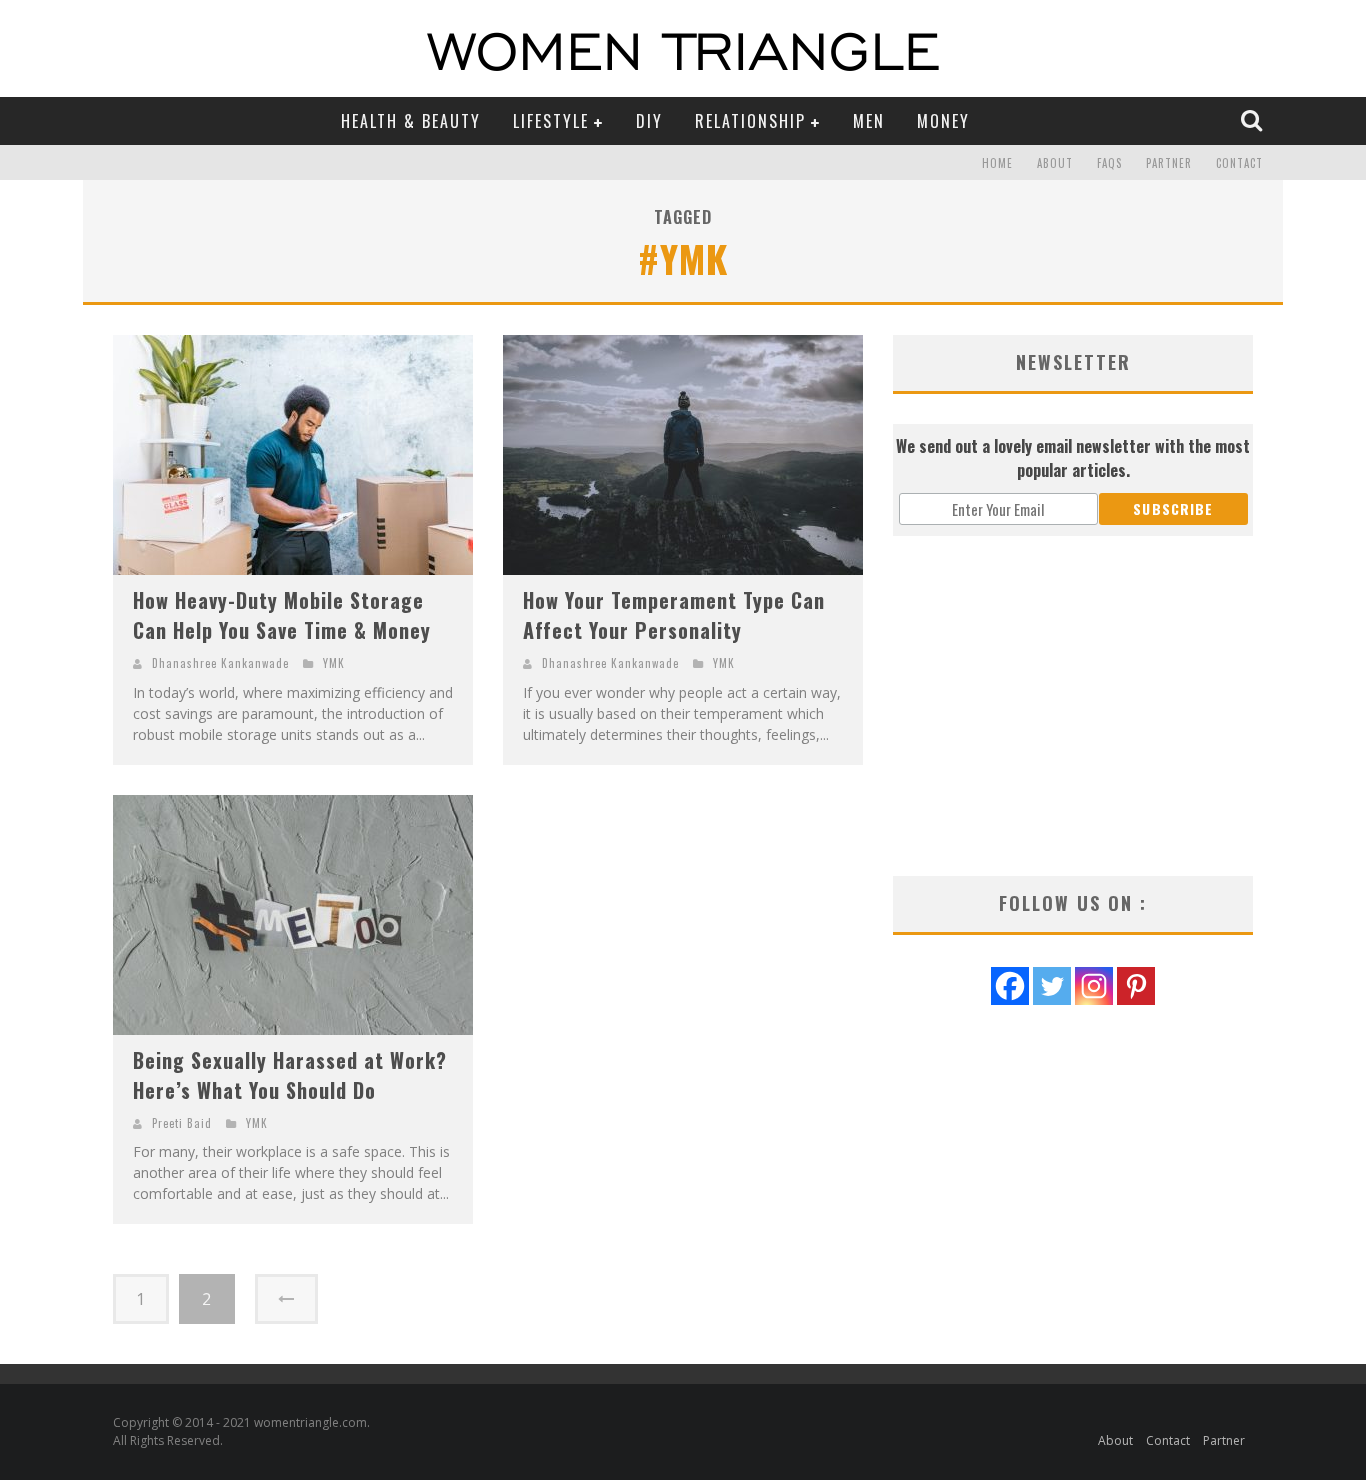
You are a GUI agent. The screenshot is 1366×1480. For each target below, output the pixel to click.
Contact (1239, 163)
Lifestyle (551, 121)
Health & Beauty (411, 121)
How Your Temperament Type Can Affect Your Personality (674, 615)
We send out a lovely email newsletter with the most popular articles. (1073, 458)
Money (943, 121)
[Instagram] (1094, 986)
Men (869, 121)
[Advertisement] (1073, 706)
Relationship (750, 121)
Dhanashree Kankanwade (220, 663)
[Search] (1254, 120)
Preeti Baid (182, 1123)
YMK (334, 663)
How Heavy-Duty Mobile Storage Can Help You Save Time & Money (282, 615)
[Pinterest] (1136, 986)
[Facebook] (1010, 986)
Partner (1169, 163)
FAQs (1109, 163)
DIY (649, 121)
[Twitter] (1052, 986)
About (1055, 163)
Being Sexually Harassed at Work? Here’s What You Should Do (290, 1075)
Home (997, 163)
